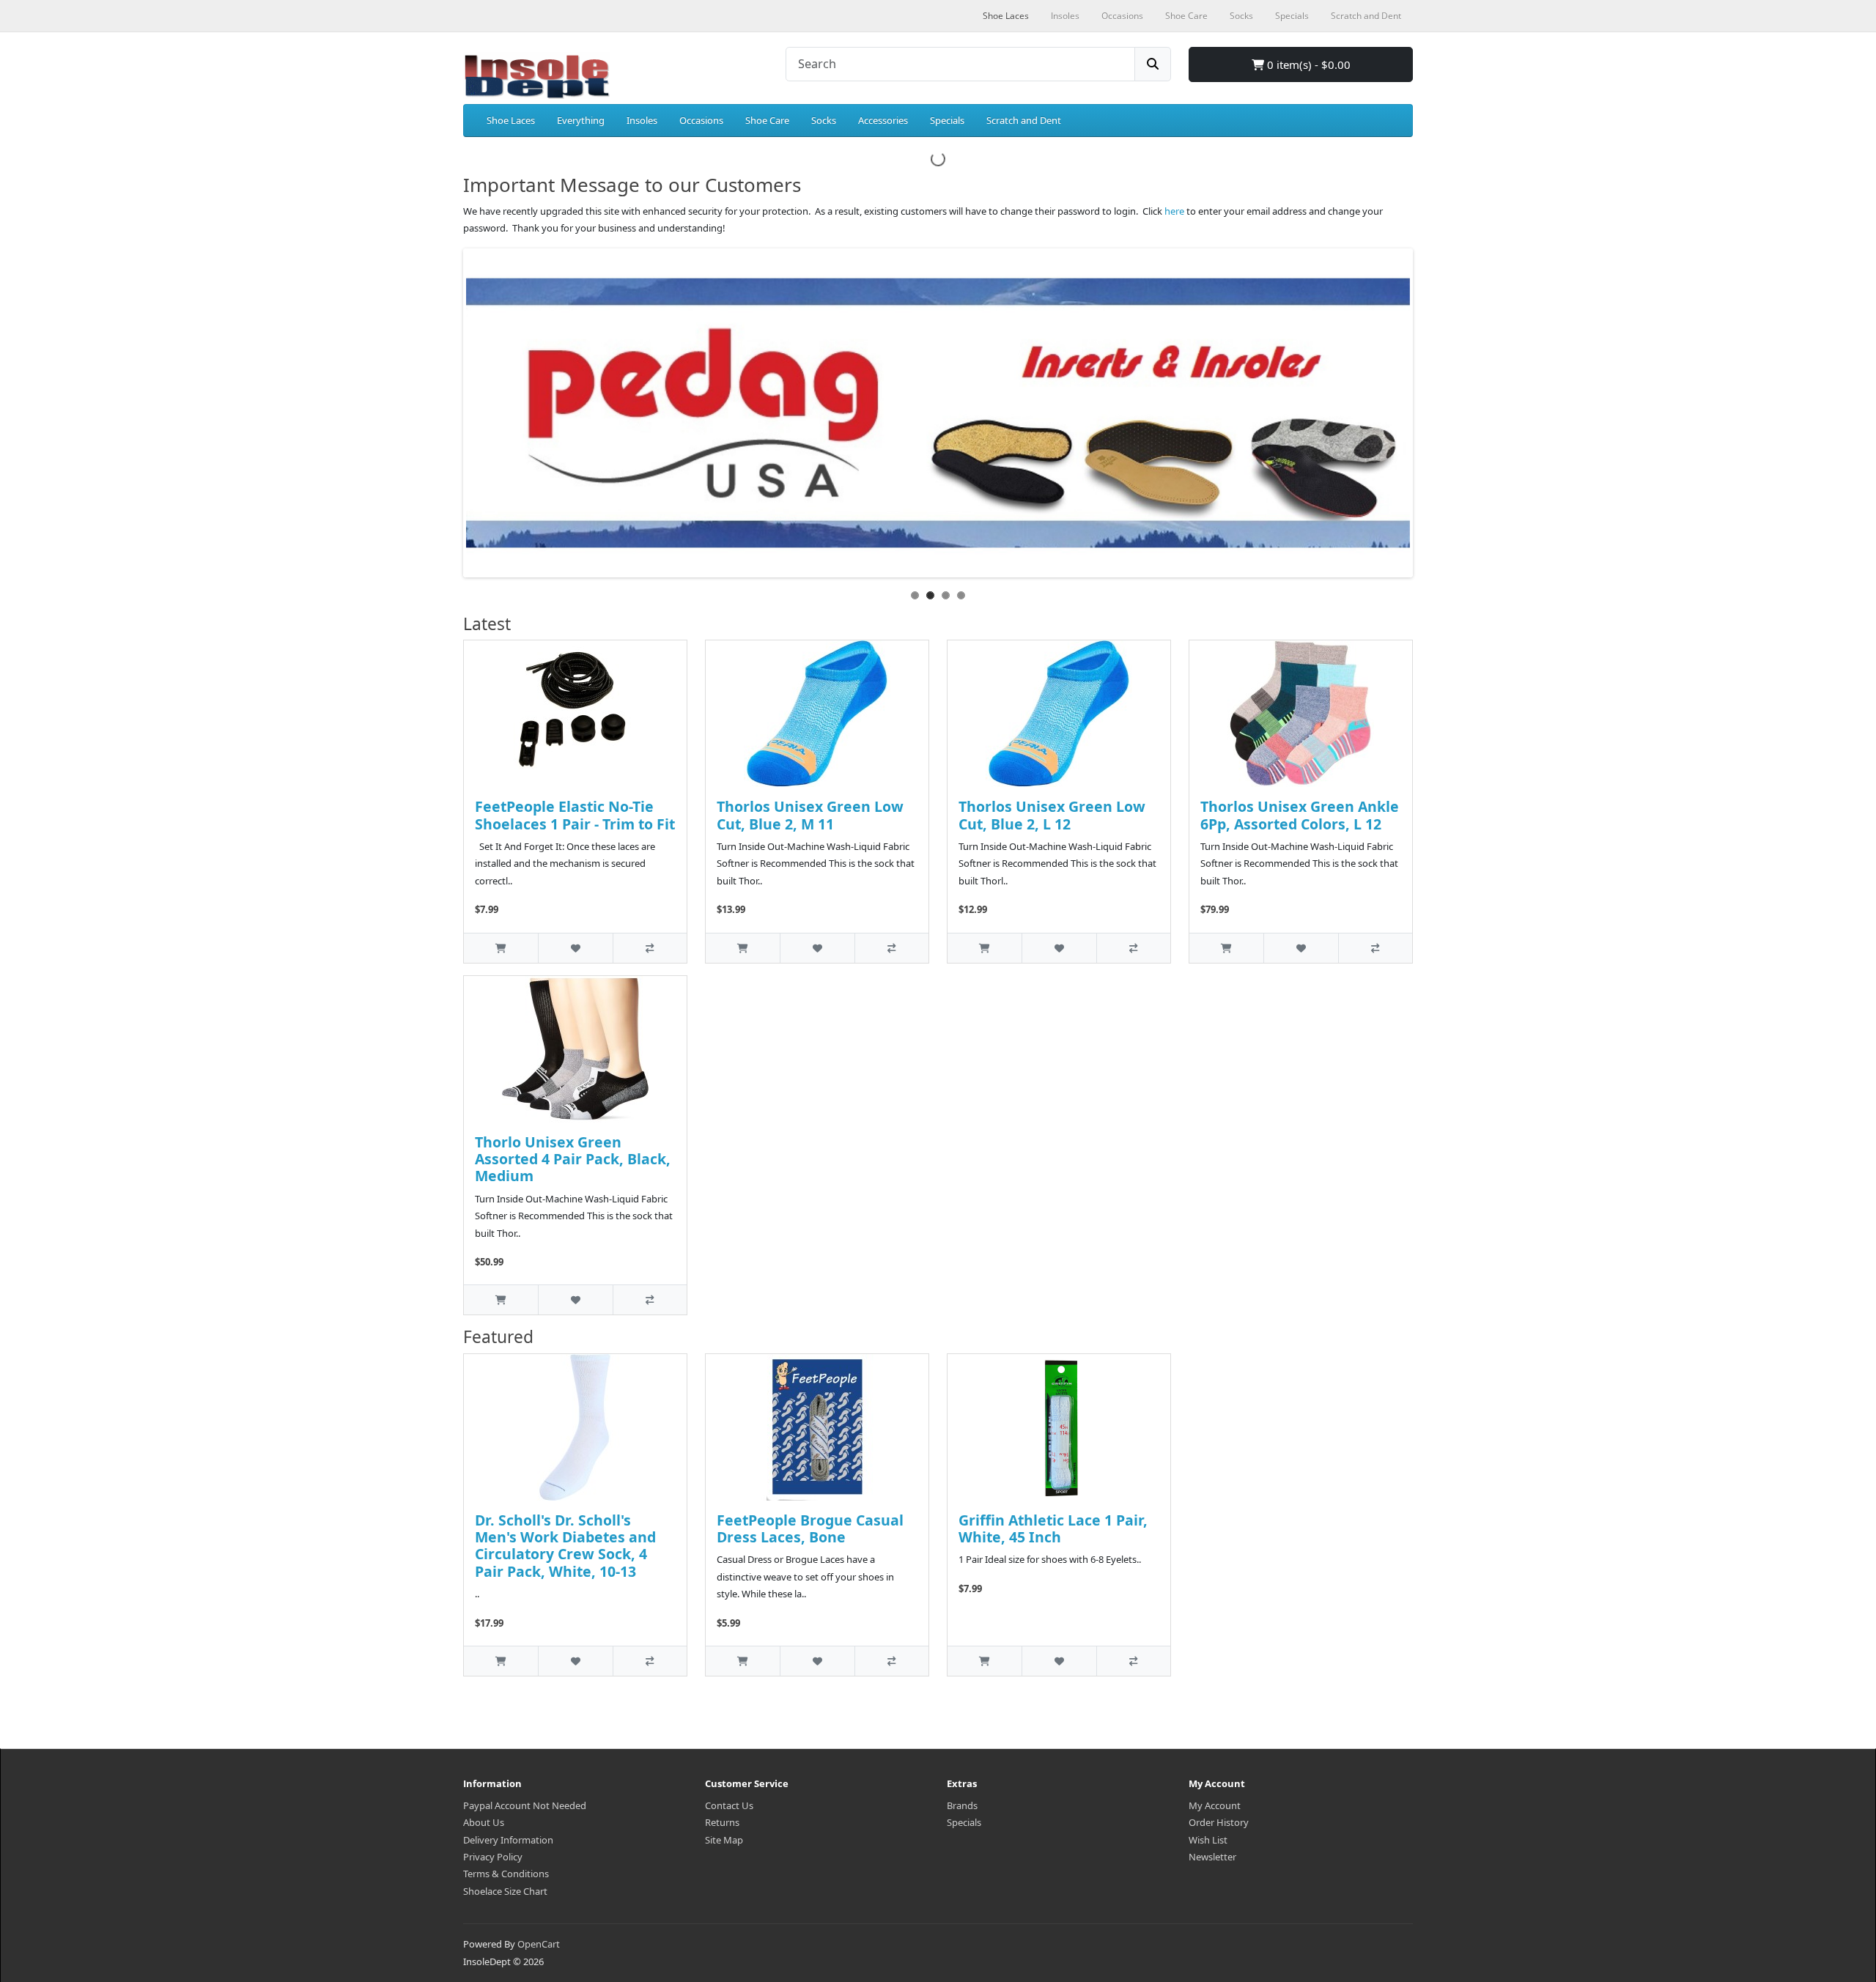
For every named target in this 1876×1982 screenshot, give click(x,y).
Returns (722, 1822)
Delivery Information (508, 1840)
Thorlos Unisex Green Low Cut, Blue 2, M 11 (810, 815)
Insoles (642, 120)
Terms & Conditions (506, 1874)
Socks (824, 120)
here (1174, 211)
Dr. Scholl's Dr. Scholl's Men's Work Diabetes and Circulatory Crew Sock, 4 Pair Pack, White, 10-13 (565, 1546)
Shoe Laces (511, 120)
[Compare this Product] (650, 948)
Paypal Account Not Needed (525, 1805)
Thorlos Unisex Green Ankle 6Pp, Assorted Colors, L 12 (1300, 815)
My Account (1215, 1805)
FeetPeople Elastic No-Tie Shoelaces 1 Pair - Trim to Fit (575, 815)
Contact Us (729, 1805)
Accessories (883, 120)
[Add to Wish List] (575, 948)
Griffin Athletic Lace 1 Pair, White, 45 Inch (1053, 1528)
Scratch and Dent (1024, 120)
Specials (947, 120)
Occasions (701, 120)
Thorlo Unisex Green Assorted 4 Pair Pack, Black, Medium (573, 1159)
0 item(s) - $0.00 (1307, 64)
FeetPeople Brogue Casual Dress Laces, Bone (810, 1528)
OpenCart (539, 1944)
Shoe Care (767, 120)
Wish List (1208, 1840)
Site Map (724, 1840)
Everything (581, 120)
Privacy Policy (493, 1857)
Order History (1219, 1822)
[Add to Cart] (501, 948)
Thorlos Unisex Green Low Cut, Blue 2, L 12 (1052, 815)
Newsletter (1212, 1857)
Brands (962, 1805)
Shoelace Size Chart (505, 1891)
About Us (484, 1822)
